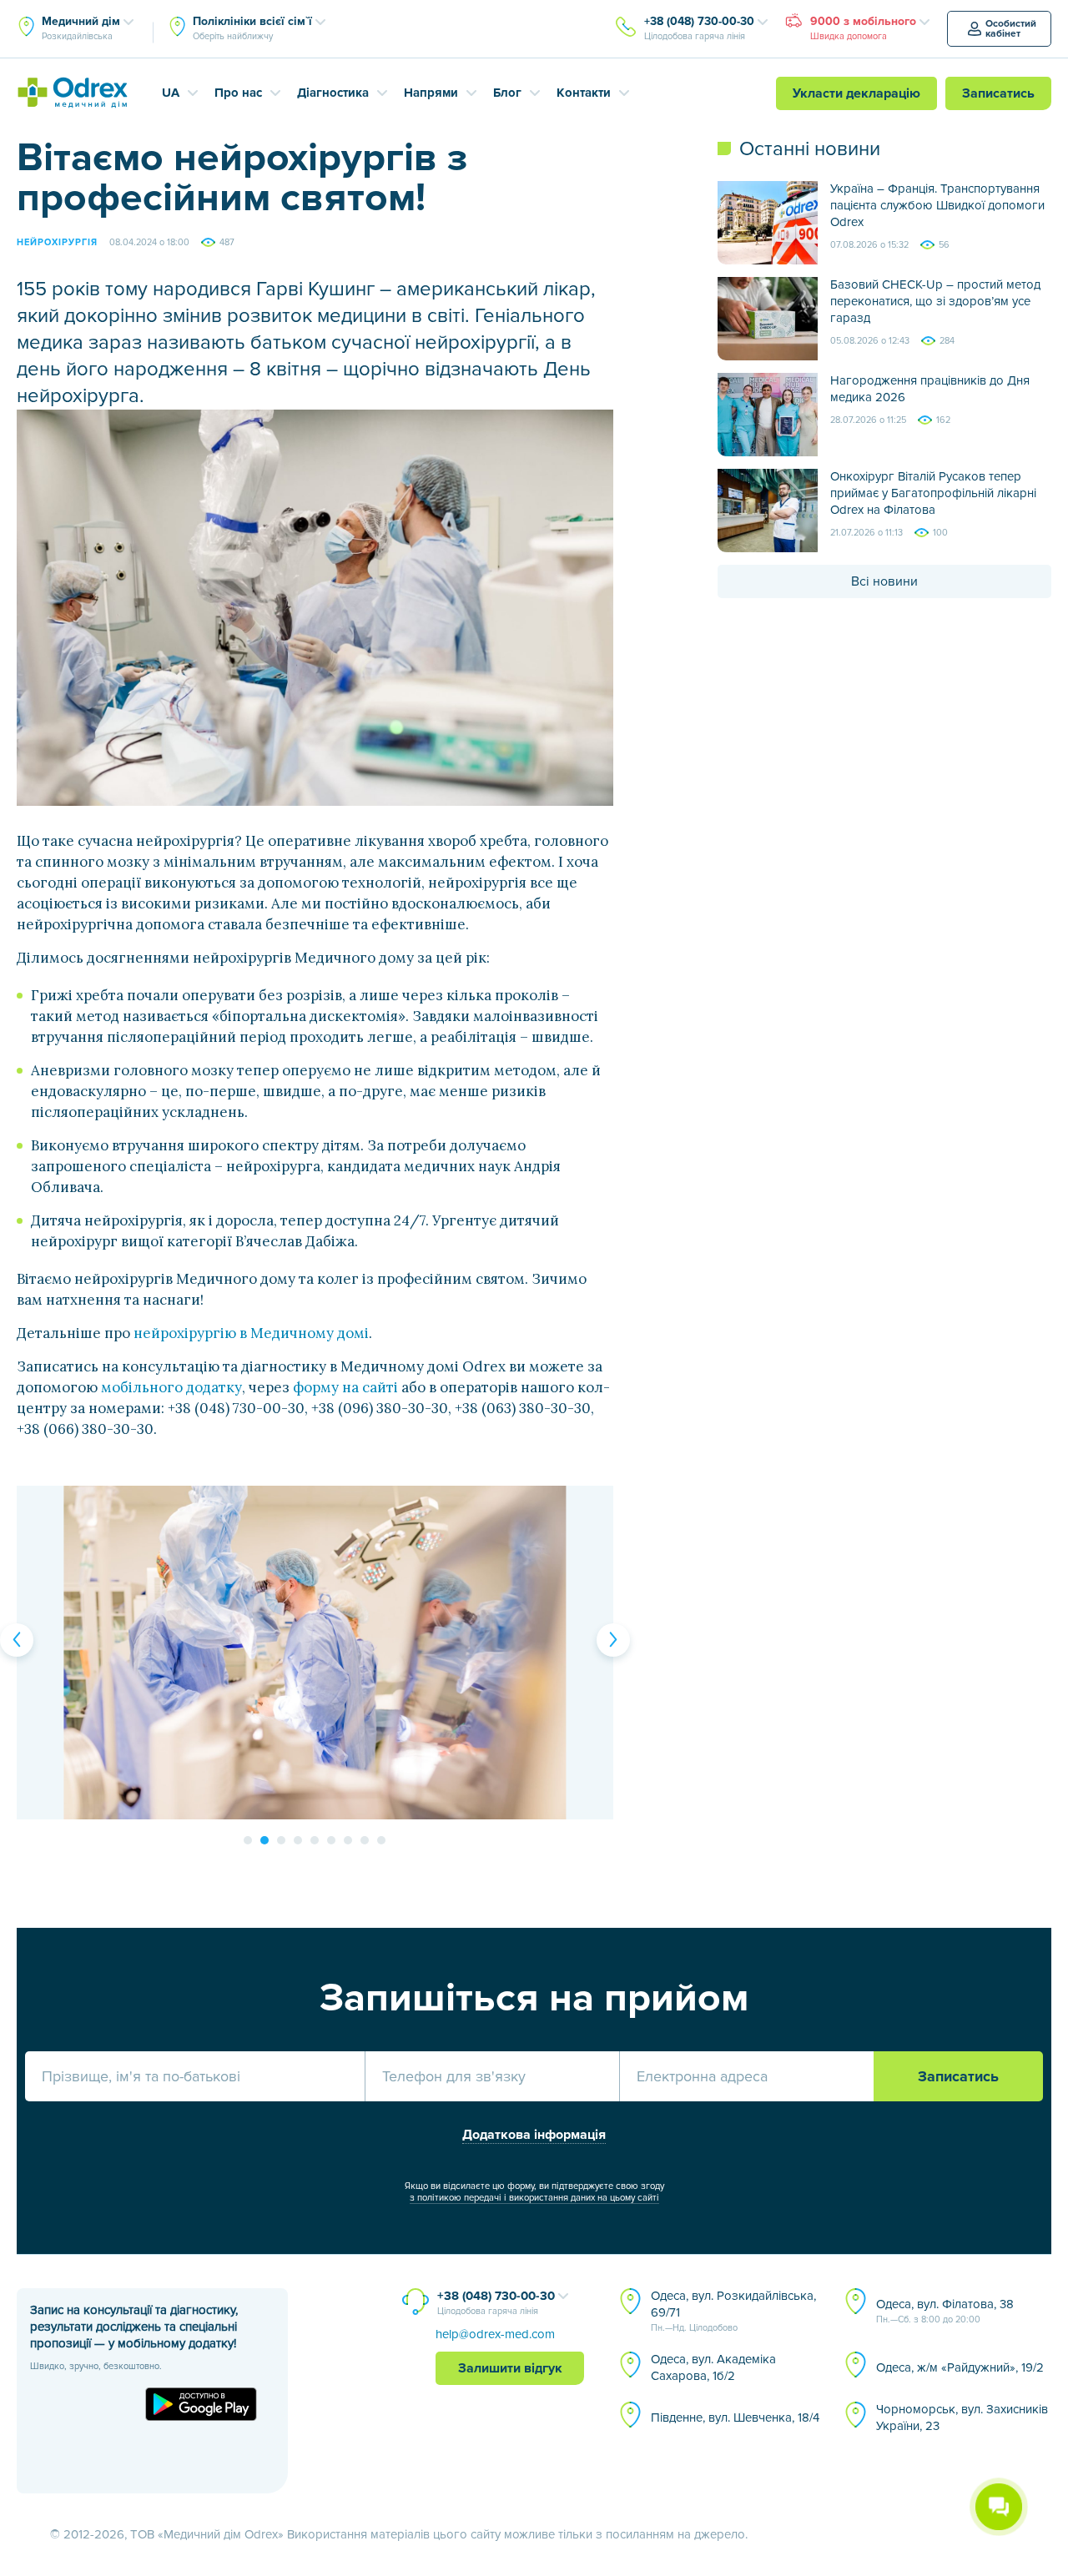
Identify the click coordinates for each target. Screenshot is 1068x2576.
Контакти (584, 93)
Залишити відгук (510, 2368)
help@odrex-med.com (495, 2334)
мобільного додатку (171, 1387)
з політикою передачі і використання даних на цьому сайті (534, 2198)
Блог (507, 93)
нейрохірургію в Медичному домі (251, 1333)
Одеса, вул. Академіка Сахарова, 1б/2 (713, 2367)
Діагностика (333, 93)
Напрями (431, 93)
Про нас (238, 93)
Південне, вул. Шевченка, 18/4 (735, 2418)
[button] (17, 1640)
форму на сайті (345, 1387)
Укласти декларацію (856, 93)
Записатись (998, 93)
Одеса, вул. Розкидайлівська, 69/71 (733, 2311)
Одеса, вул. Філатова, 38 (945, 2311)
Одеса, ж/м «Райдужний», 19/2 (960, 2367)
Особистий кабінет (1011, 29)
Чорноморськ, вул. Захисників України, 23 (962, 2418)
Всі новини (884, 581)
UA (171, 93)
